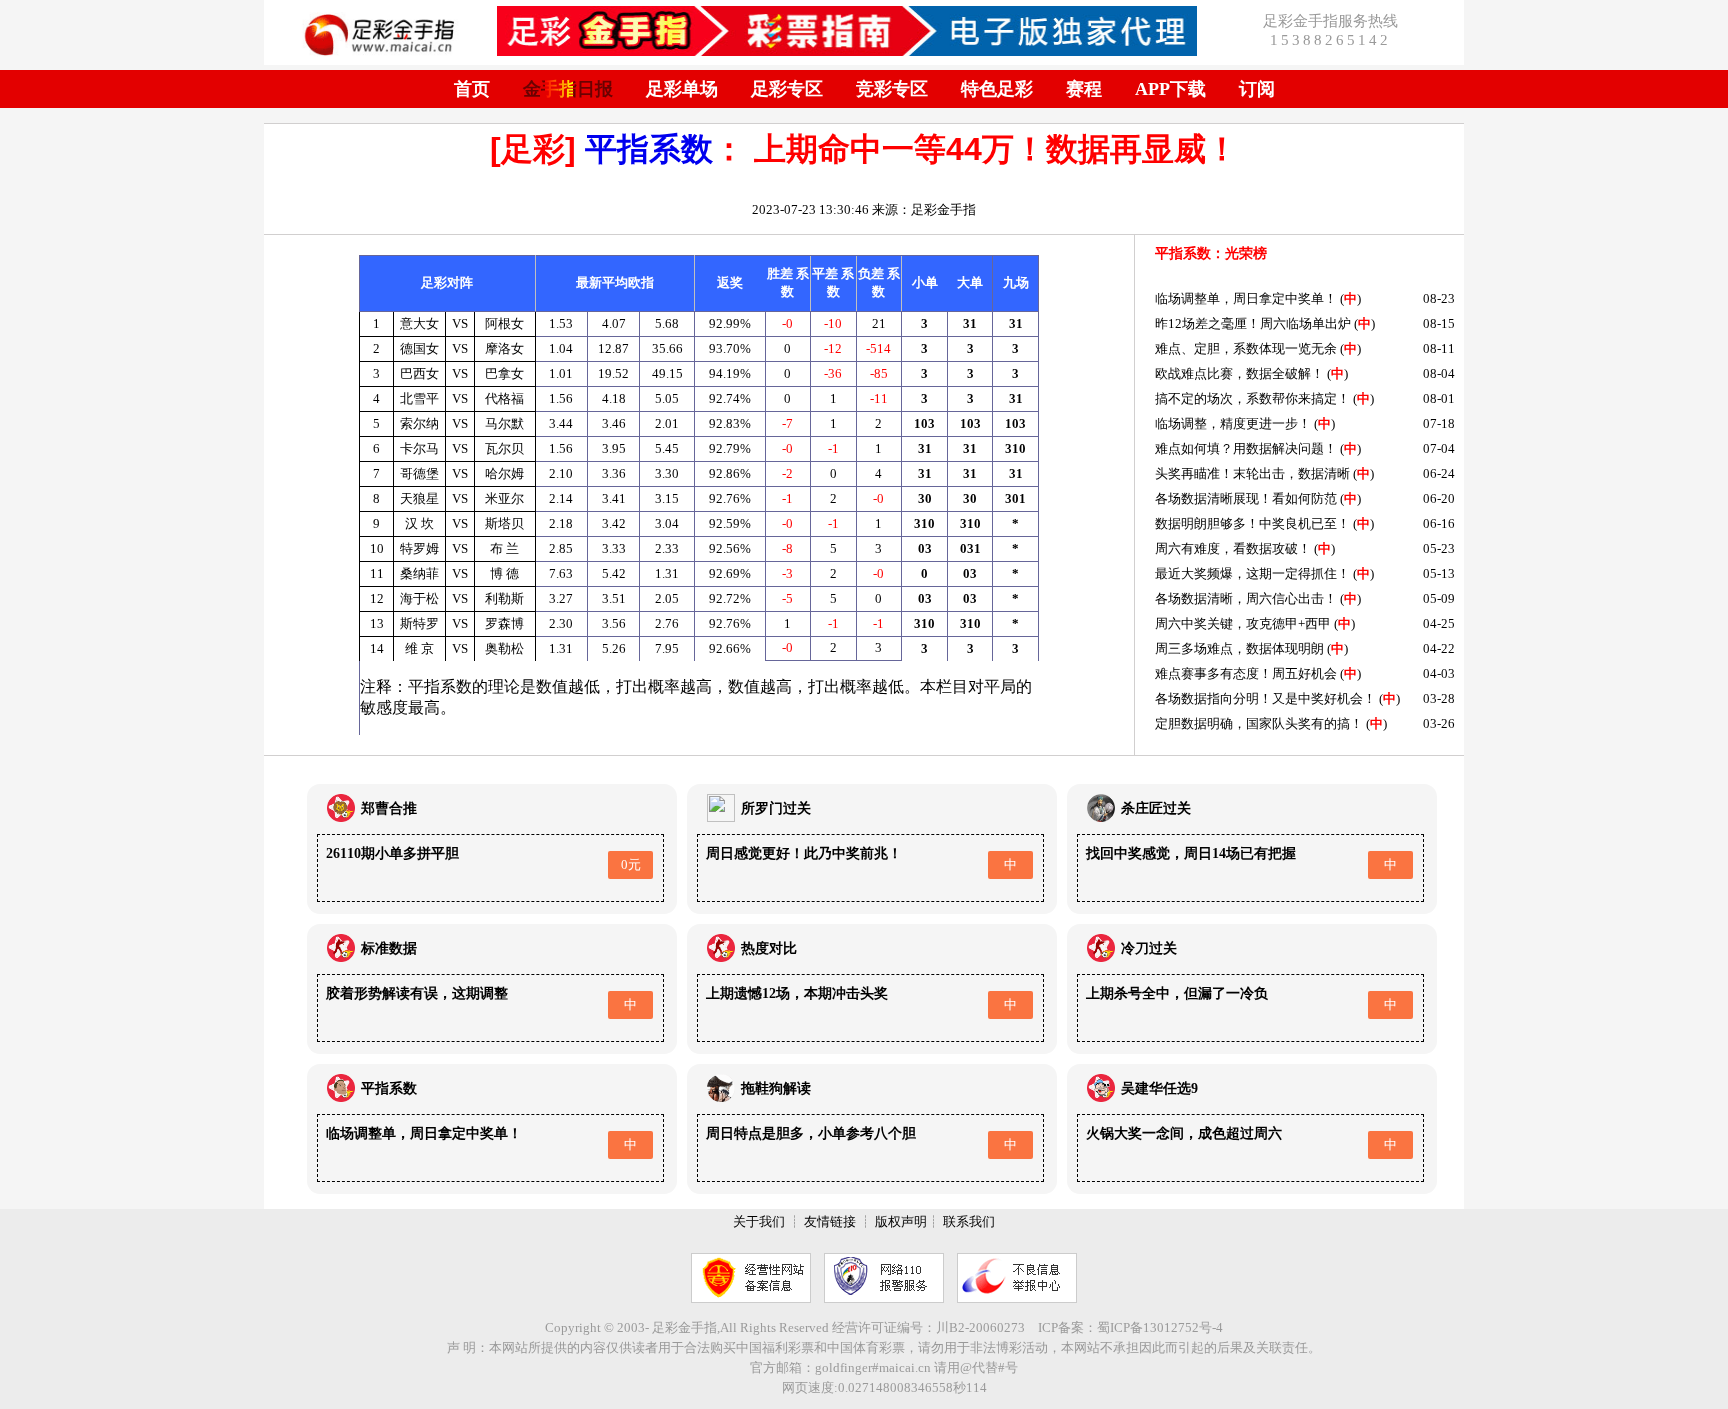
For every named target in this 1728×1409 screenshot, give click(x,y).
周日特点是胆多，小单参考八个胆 (811, 1133)
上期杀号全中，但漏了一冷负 (1177, 993)
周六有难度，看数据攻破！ (1233, 548)
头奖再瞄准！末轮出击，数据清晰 (1252, 473)
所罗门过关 (776, 808)
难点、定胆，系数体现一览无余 (1246, 348)
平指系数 (649, 149)
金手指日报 (568, 89)
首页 (472, 89)
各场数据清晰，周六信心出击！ (1246, 598)
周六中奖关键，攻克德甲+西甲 (1243, 623)
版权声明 (901, 1221)
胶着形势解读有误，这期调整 (417, 993)
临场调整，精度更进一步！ (1233, 423)
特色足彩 (997, 89)
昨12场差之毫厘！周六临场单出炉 (1253, 323)
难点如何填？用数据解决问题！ (1246, 448)
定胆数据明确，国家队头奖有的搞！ (1259, 723)
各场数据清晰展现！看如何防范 (1246, 498)
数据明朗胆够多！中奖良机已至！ (1252, 523)
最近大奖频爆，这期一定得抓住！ (1252, 573)
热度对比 (769, 948)
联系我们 (969, 1221)
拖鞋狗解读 (776, 1088)
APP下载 (1170, 89)
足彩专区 (787, 89)
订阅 (1257, 89)
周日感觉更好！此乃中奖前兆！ (804, 853)
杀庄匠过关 (1156, 808)
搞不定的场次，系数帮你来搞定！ (1252, 398)
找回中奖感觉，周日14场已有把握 (1191, 853)
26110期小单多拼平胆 (392, 853)
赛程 (1084, 89)
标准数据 (389, 948)
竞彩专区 (892, 89)
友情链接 (830, 1221)
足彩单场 (682, 89)
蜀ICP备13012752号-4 (1160, 1327)
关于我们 (759, 1221)
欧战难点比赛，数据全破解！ (1239, 373)
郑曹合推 (389, 808)
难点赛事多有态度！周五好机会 (1246, 673)
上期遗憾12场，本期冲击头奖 (797, 993)
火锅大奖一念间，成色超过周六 (1184, 1133)
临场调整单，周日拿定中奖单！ (1246, 298)
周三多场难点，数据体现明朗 (1239, 648)
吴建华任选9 (1159, 1088)
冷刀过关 (1149, 948)
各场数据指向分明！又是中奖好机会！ (1265, 698)
